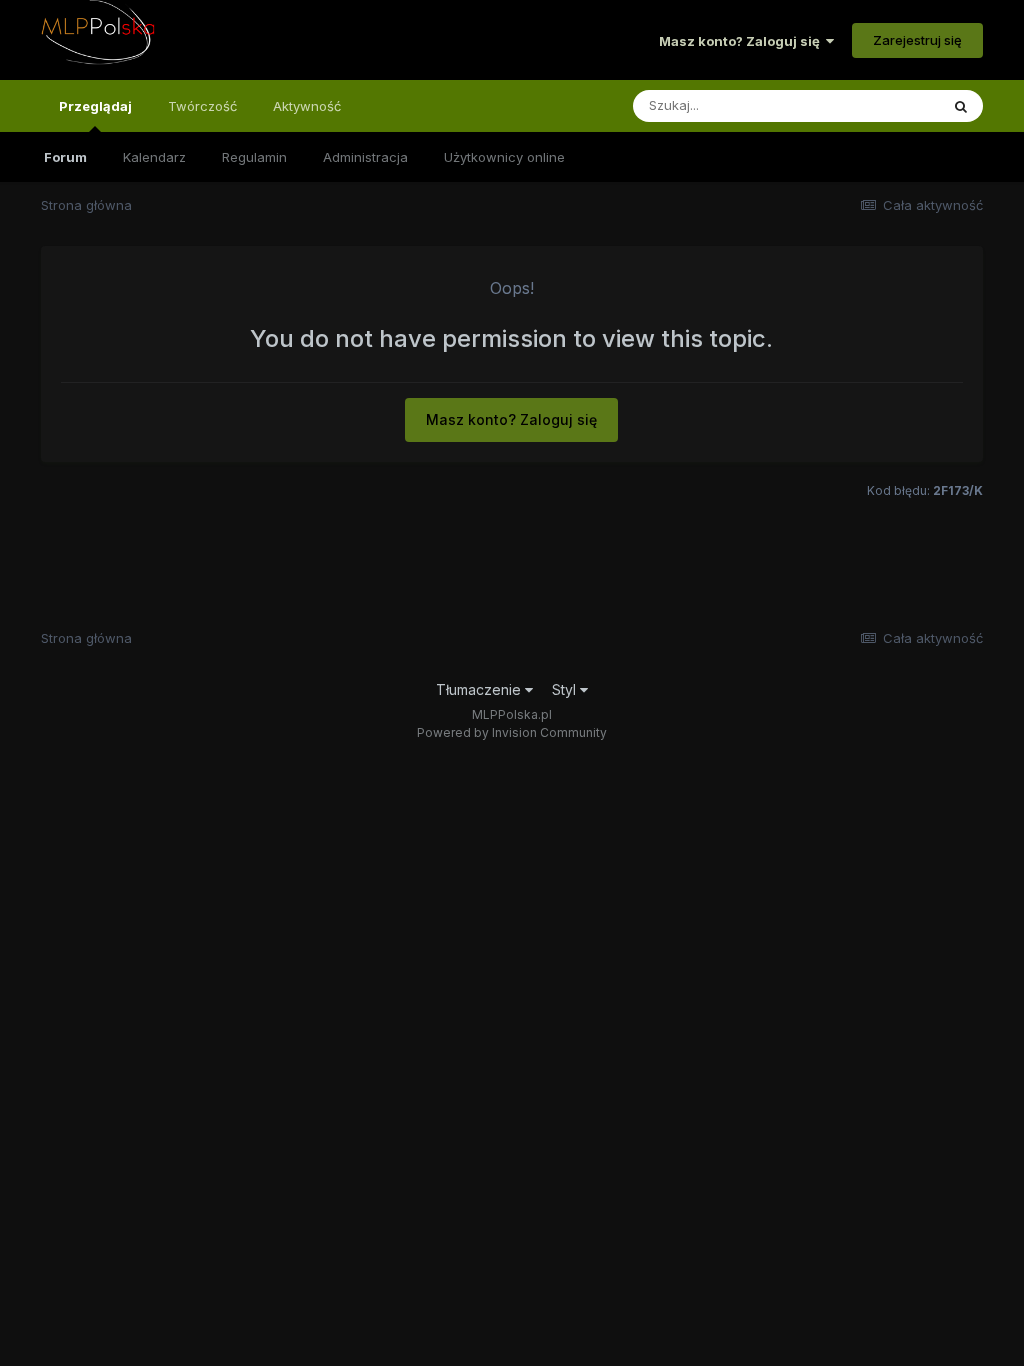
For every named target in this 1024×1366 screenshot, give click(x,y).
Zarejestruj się (917, 40)
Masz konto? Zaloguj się (742, 41)
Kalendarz (154, 157)
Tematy (889, 105)
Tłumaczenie (480, 689)
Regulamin (254, 157)
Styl (566, 689)
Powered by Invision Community (512, 732)
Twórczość (202, 106)
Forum (65, 157)
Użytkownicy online (504, 157)
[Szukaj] (961, 106)
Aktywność (307, 106)
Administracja (365, 157)
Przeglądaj (95, 106)
